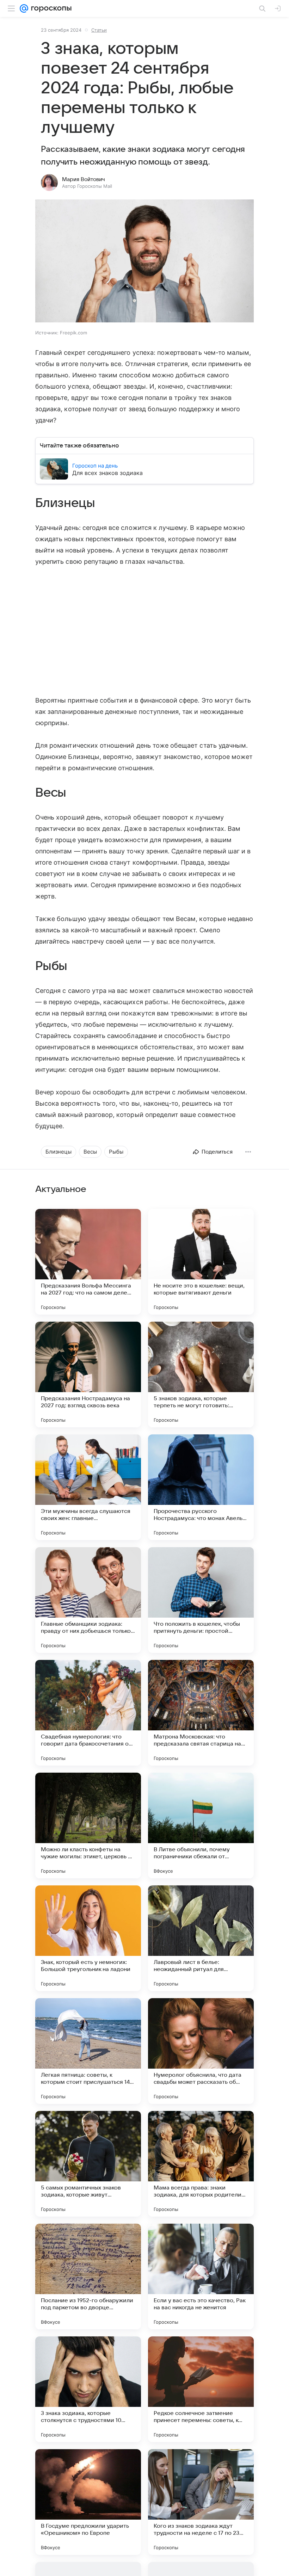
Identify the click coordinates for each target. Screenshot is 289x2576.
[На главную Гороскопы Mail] (50, 8)
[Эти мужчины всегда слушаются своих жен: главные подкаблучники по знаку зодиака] (88, 1487)
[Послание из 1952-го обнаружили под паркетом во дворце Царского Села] (88, 2277)
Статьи (99, 30)
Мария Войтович (84, 179)
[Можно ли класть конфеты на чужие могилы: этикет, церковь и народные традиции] (88, 1826)
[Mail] (24, 8)
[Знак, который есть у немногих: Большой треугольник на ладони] (88, 1938)
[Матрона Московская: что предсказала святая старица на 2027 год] (201, 1713)
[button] (144, 262)
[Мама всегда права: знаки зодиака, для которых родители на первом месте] (201, 2164)
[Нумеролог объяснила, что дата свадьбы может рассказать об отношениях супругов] (201, 2051)
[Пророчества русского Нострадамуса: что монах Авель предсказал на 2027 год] (201, 1487)
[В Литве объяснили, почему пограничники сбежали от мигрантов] (201, 1826)
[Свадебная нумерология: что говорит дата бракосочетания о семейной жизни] (88, 1713)
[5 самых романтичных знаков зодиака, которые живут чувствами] (88, 2164)
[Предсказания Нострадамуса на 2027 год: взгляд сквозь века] (88, 1375)
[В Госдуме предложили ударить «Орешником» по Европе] (88, 2502)
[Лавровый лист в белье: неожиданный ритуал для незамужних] (201, 1938)
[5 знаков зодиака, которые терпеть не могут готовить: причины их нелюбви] (201, 1375)
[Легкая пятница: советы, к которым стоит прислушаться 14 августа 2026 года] (88, 2051)
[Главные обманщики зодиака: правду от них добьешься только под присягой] (88, 1600)
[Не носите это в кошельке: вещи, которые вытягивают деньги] (201, 1262)
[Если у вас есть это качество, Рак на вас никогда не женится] (201, 2277)
